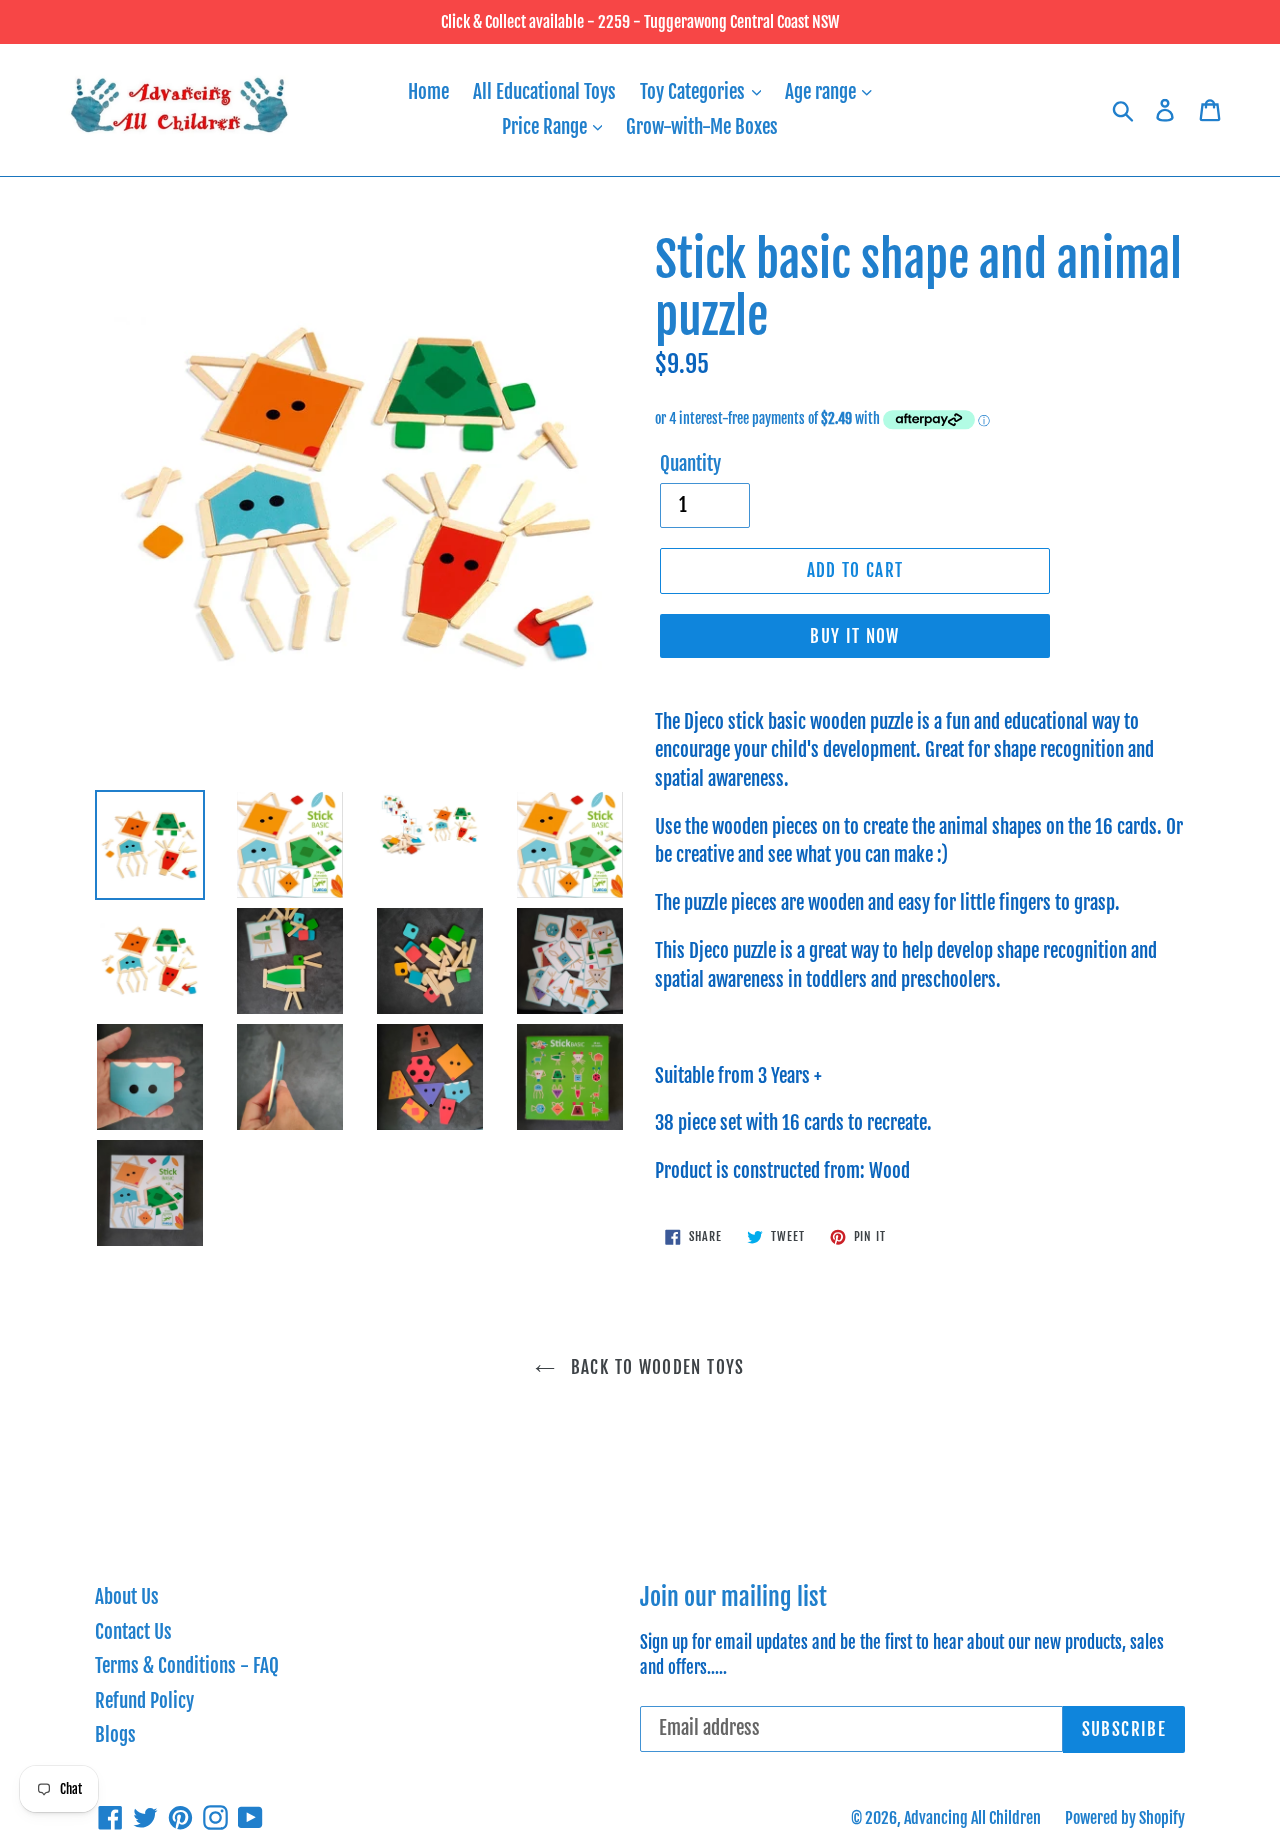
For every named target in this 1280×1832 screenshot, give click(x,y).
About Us (127, 1597)
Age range (822, 92)
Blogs (115, 1735)
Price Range (546, 127)
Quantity (690, 464)
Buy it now (855, 636)
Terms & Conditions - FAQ (187, 1666)
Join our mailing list (733, 1597)
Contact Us (133, 1632)
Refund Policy (144, 1701)
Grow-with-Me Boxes (702, 127)
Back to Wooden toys (654, 1367)
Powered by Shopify (1125, 1818)
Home (428, 92)
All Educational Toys (544, 92)
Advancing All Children (972, 1818)
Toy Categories (694, 92)
